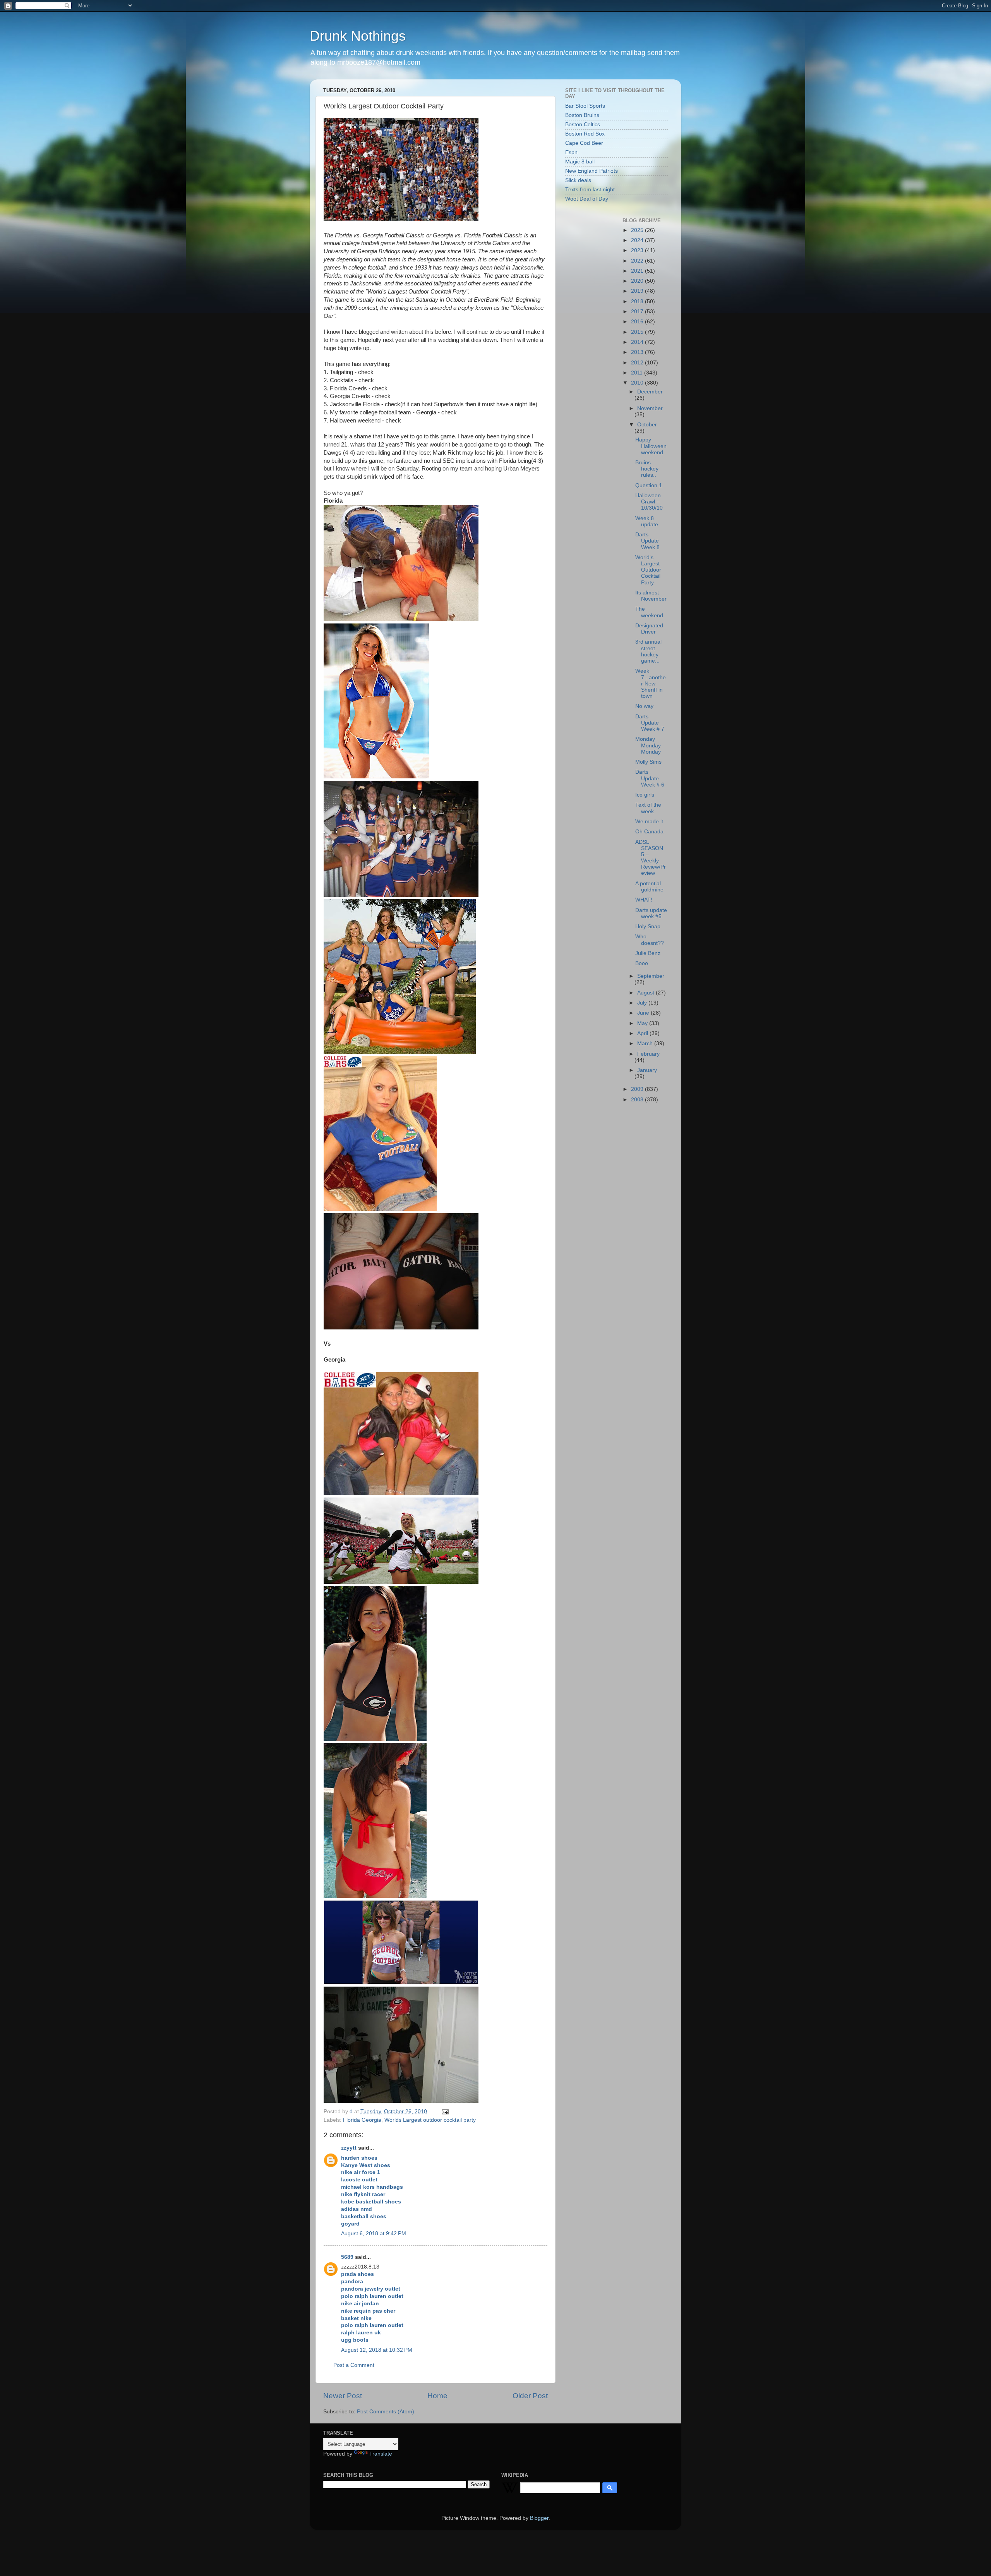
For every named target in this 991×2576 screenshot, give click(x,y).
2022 (638, 261)
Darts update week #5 (651, 913)
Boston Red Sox (585, 134)
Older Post (530, 2396)
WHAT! (644, 900)
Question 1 (649, 485)
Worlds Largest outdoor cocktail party (430, 2120)
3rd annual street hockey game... (648, 651)
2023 (638, 250)
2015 (638, 332)
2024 (638, 240)
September (651, 976)
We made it (649, 822)
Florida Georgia (362, 2120)
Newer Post (343, 2396)
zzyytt (349, 2148)
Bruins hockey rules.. (647, 469)
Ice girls (645, 795)
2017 (638, 312)
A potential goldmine (649, 887)
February (648, 1054)
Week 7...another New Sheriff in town (651, 683)
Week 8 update (647, 521)
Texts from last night (590, 190)
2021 (638, 271)
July (643, 1003)
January (647, 1070)
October (647, 425)
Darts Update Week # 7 (650, 723)
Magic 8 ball (580, 162)
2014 (638, 342)
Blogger (539, 2518)
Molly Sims (648, 762)
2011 (638, 373)
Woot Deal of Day (587, 199)
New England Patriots (592, 171)
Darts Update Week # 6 (650, 778)
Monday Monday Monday (648, 745)
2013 (638, 352)
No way (644, 706)
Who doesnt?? (650, 940)
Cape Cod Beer (584, 143)
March (646, 1043)
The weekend (649, 612)
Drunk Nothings (358, 36)
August (646, 993)
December (650, 392)
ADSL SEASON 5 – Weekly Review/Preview (651, 858)
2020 (638, 281)
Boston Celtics (583, 125)
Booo (642, 963)
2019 (638, 291)
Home (437, 2396)
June (644, 1013)
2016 (638, 322)
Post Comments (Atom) (386, 2412)
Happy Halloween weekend (651, 446)
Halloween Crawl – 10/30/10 (649, 502)
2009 (638, 1089)
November (650, 408)
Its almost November (651, 596)
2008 (638, 1100)
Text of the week (648, 808)
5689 (347, 2257)
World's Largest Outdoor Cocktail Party (648, 570)
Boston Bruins (582, 115)
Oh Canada (649, 832)
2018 (638, 301)
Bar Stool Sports (585, 106)
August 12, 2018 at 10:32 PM (377, 2350)
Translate (381, 2454)
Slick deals (578, 180)
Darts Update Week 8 (647, 541)
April (643, 1033)
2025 (638, 230)
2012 (638, 363)
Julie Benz (648, 953)
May (643, 1023)
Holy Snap (648, 927)
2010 (638, 383)
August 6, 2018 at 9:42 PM (374, 2233)
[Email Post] (445, 2111)
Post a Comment (354, 2365)
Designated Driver (649, 629)
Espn (571, 152)
